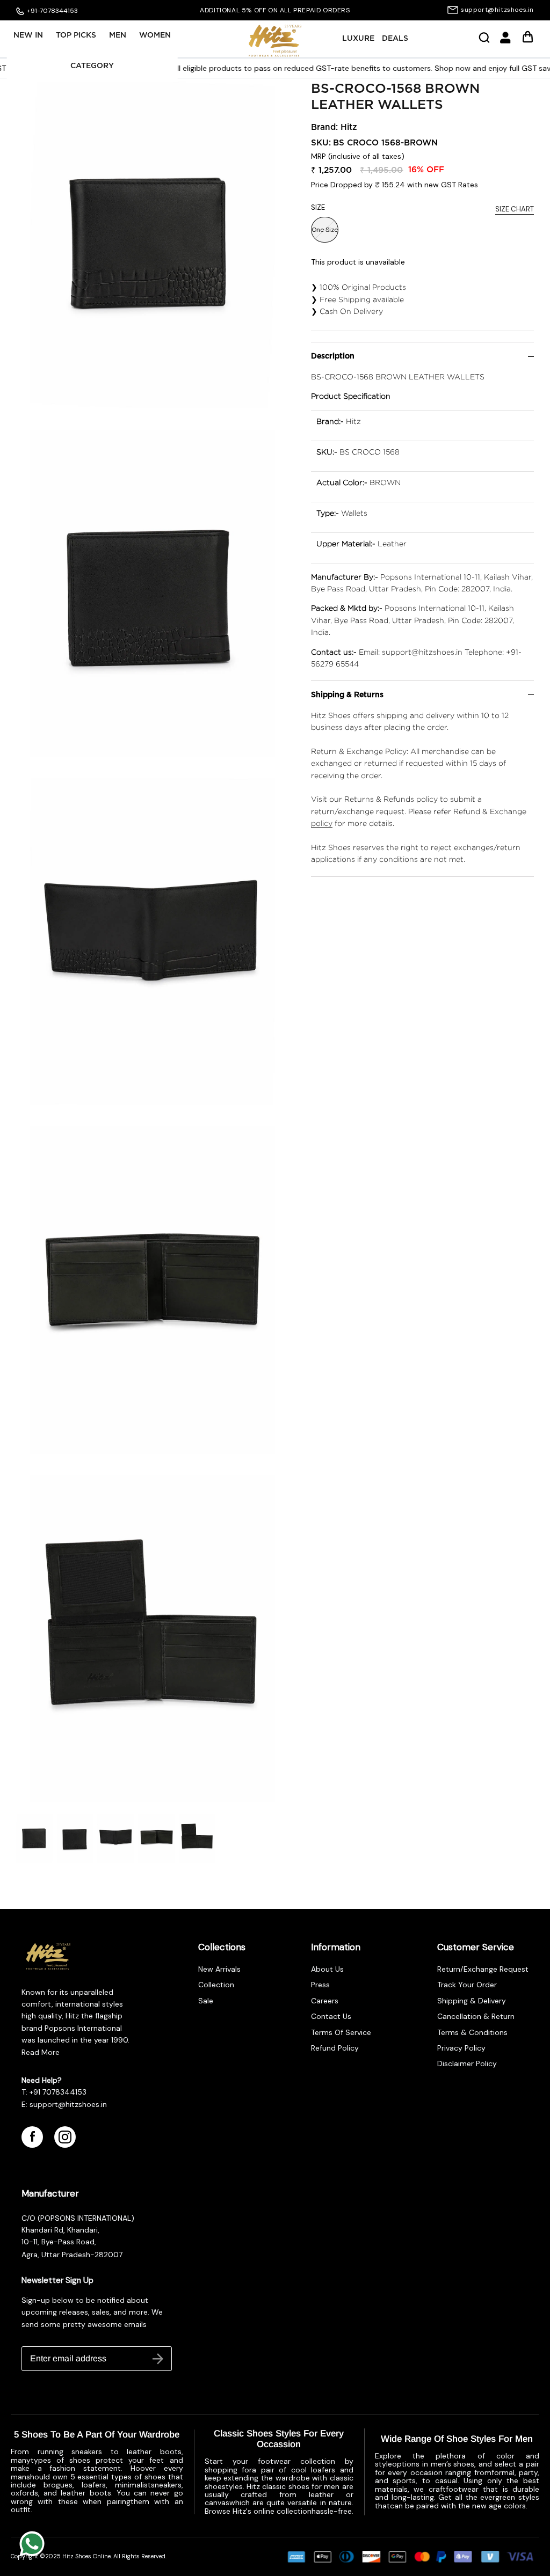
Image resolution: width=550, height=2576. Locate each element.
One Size (325, 230)
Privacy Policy (461, 2048)
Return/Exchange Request (483, 1969)
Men (118, 35)
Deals (395, 39)
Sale (206, 2001)
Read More (41, 2052)
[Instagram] (65, 2137)
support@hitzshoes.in (497, 10)
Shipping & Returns (347, 695)
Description (333, 356)
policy (322, 823)
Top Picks (76, 35)
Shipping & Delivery (472, 2001)
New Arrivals (219, 1969)
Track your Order (467, 1985)
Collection (216, 1985)
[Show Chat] (35, 2544)
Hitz (349, 127)
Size (318, 207)
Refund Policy (335, 2048)
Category (92, 66)
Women (155, 35)
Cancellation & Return (476, 2016)
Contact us (331, 2016)
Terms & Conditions (472, 2032)
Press (320, 1985)
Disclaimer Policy (467, 2063)
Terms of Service (341, 2032)
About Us (327, 1969)
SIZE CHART (515, 209)
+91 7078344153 (58, 2092)
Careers (325, 2001)
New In (28, 35)
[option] (275, 10)
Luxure (358, 39)
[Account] (505, 41)
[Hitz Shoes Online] (275, 41)
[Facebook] (32, 2137)
